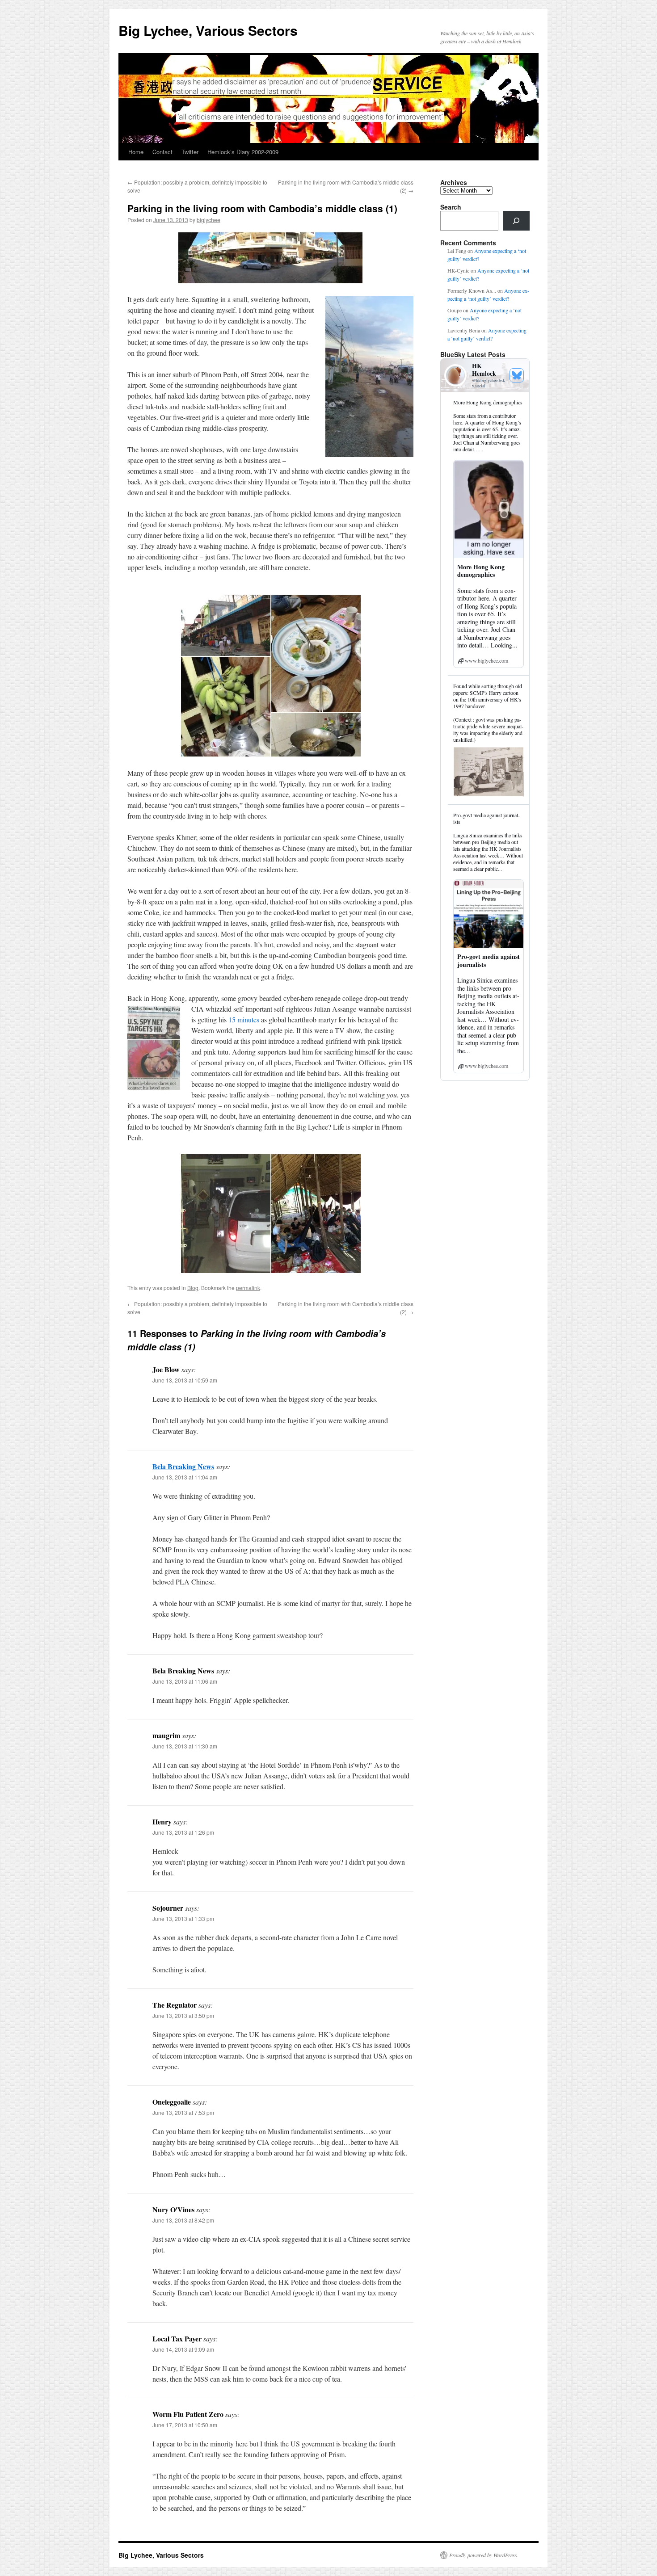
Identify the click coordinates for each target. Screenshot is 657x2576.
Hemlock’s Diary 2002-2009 (243, 152)
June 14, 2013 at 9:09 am (183, 2349)
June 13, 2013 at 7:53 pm (183, 2112)
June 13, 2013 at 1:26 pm (183, 1832)
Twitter (190, 152)
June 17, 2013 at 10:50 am (185, 2425)
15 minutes (244, 1019)
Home (136, 152)
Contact (162, 152)
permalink (248, 1288)
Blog (193, 1288)
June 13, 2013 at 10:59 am (185, 1380)
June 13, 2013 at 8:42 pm (183, 2220)
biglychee (208, 220)
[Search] (516, 221)
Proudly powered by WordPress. (484, 2555)
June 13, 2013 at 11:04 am (185, 1477)
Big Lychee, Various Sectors (208, 30)
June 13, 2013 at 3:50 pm (183, 2015)
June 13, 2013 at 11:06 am (185, 1681)
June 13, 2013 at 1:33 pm (183, 1918)
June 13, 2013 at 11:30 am (185, 1746)
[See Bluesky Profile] (517, 375)
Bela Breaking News (183, 1466)
